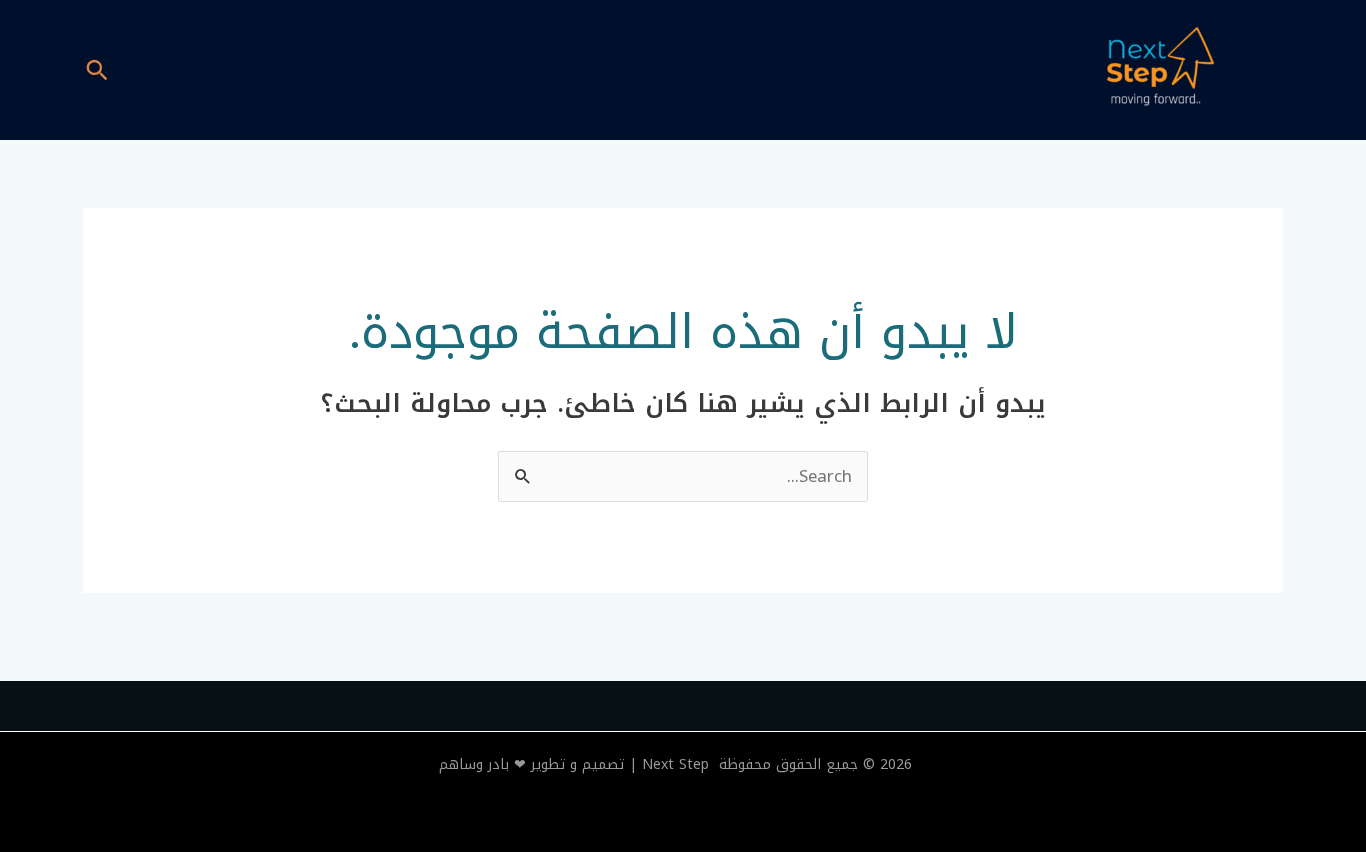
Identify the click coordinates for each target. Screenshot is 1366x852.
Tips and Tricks (208, 70)
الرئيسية (552, 70)
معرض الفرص (351, 70)
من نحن (460, 70)
